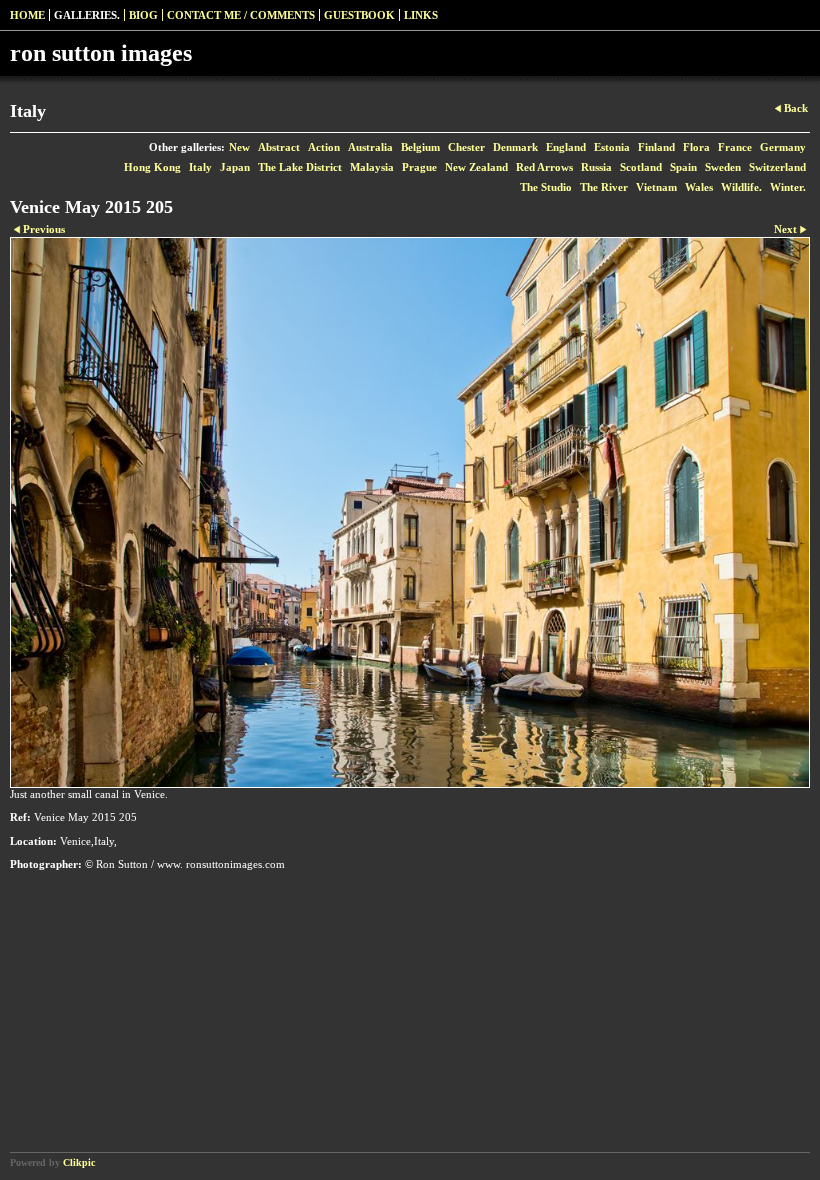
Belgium (420, 147)
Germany (783, 147)
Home (27, 15)
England (566, 147)
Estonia (612, 147)
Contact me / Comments (241, 15)
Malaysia (372, 167)
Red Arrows (544, 167)
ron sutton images (101, 53)
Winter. (788, 187)
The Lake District (300, 167)
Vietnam (656, 187)
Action (324, 147)
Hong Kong (152, 167)
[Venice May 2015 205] (410, 512)
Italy (200, 167)
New (239, 147)
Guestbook (359, 15)
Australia (370, 147)
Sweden (723, 167)
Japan (235, 167)
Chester (466, 147)
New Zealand (476, 167)
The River (604, 187)
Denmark (515, 147)
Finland (656, 147)
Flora (696, 147)
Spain (683, 167)
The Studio (546, 187)
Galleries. (87, 15)
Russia (596, 167)
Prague (419, 167)
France (735, 147)
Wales (699, 187)
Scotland (641, 167)
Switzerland (777, 167)
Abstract (279, 147)
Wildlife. (741, 187)
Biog (143, 15)
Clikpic (79, 1162)
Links (421, 15)
